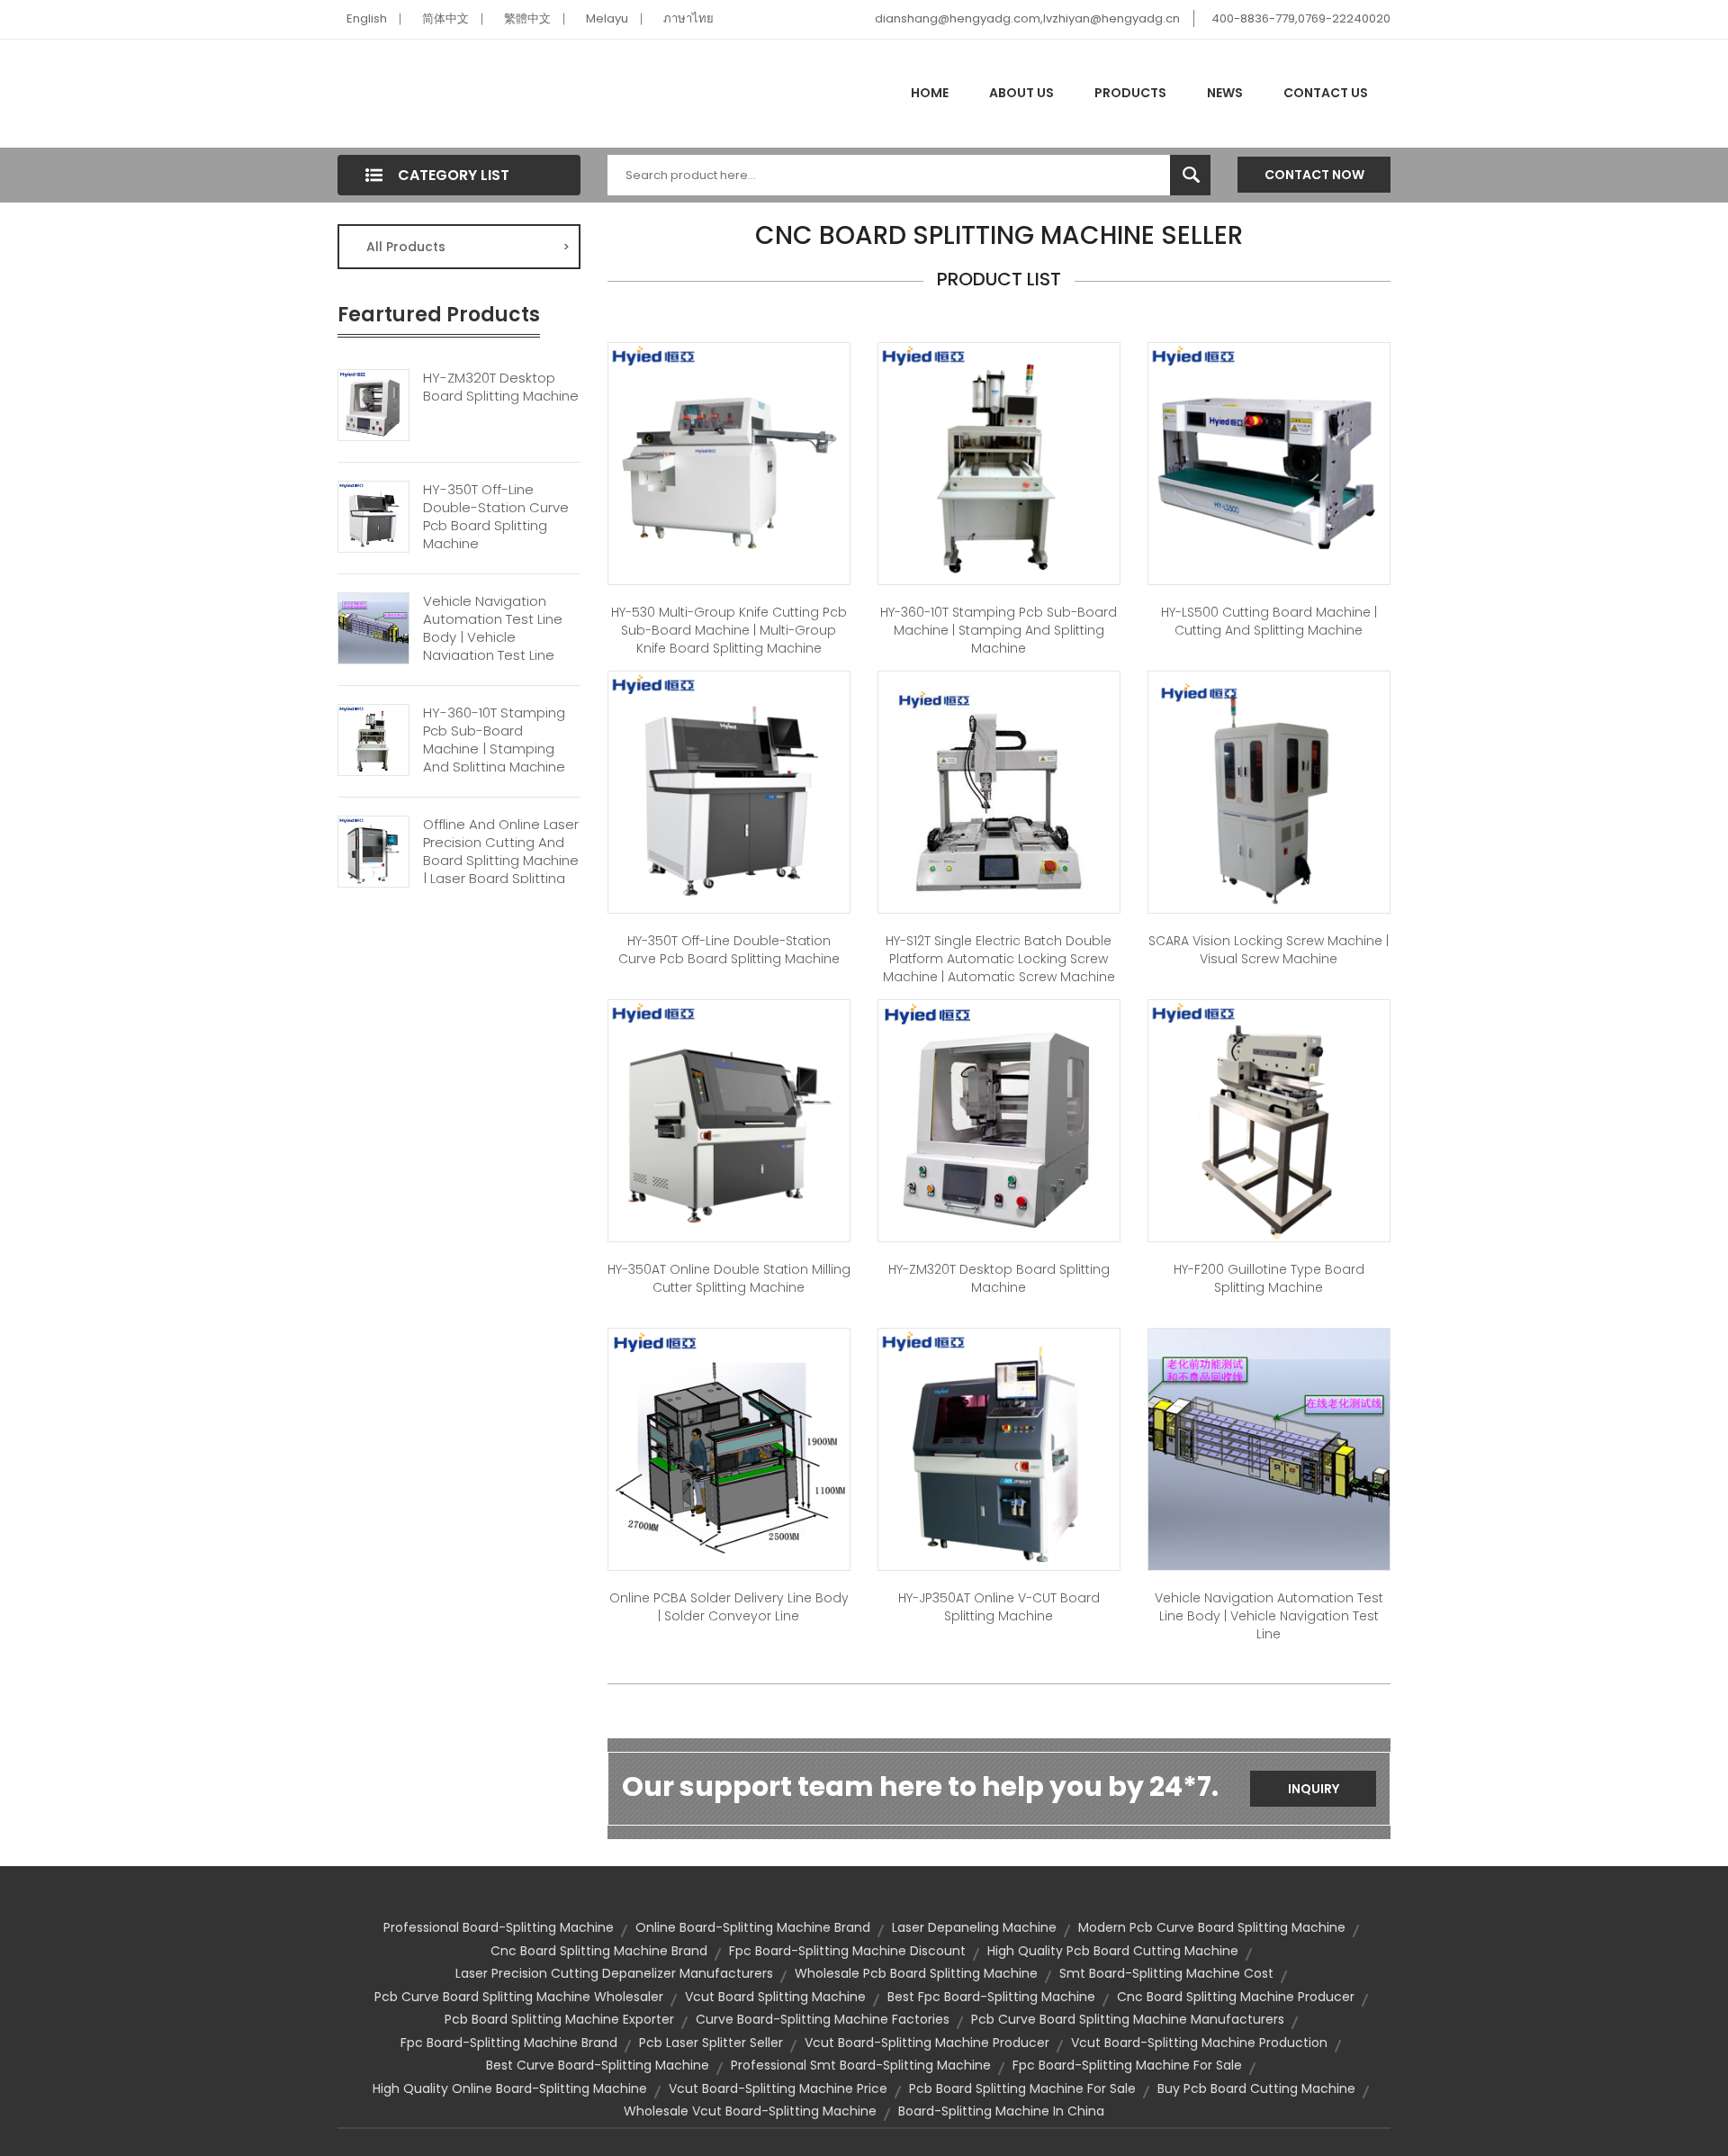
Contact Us (1326, 93)
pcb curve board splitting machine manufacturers (1128, 2019)
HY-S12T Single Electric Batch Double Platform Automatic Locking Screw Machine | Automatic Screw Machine (999, 959)
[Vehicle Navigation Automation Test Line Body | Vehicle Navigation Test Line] (373, 627)
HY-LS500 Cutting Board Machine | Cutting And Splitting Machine (1269, 621)
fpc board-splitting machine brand (509, 2043)
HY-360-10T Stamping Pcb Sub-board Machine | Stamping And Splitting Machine (494, 740)
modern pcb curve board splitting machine (1212, 1927)
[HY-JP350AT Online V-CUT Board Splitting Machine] (999, 1448)
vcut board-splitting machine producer (927, 2043)
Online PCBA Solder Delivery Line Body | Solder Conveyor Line (729, 1607)
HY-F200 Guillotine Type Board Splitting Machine (1269, 1278)
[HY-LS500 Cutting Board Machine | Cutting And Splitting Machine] (1269, 463)
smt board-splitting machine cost (1166, 1973)
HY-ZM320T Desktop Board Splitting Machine (501, 387)
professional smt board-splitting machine (861, 2065)
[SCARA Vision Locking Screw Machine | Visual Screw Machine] (1269, 791)
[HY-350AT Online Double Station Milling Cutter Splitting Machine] (729, 1120)
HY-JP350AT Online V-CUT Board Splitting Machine (999, 1607)
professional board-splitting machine (499, 1927)
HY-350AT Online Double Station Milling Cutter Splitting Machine (729, 1278)
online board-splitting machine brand (753, 1927)
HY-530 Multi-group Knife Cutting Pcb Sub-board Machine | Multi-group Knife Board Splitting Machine (729, 630)
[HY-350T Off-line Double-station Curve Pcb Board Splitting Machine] (373, 515)
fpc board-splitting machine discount (847, 1951)
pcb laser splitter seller (711, 2043)
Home (930, 93)
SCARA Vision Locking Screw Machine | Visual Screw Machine (1269, 950)
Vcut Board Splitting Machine (775, 1997)
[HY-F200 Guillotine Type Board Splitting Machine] (1269, 1120)
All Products (468, 247)
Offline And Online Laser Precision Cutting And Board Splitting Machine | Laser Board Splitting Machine (501, 861)
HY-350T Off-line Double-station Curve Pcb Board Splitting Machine (496, 517)
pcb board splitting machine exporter (559, 2019)
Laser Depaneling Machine (974, 1927)
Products (1130, 93)
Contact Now (1314, 175)
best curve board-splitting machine (598, 2065)
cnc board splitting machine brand (599, 1951)
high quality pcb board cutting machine (1113, 1951)
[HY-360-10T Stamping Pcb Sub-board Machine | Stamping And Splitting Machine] (373, 738)
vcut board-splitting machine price (778, 2088)
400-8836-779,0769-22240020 (1301, 18)
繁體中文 (527, 18)
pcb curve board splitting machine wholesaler (519, 1997)
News (1225, 93)
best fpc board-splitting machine (991, 1997)
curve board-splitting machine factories (823, 2019)
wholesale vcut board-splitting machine (750, 2111)
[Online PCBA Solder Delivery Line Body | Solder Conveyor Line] (729, 1448)
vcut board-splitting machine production (1199, 2043)
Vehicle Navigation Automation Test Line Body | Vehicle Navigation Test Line (493, 628)
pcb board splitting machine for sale (1022, 2088)
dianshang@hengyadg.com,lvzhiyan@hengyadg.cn (1027, 18)
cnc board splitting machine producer (1236, 1997)
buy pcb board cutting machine (1256, 2088)
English (367, 18)
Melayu (607, 18)
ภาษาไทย (688, 18)
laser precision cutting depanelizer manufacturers (614, 1973)
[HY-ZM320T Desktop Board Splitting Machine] (373, 403)
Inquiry (1314, 1789)
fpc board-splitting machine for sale (1127, 2065)
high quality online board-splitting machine (510, 2088)
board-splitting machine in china (1001, 2111)
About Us (1021, 93)
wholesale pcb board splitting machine (916, 1973)
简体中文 (445, 18)
